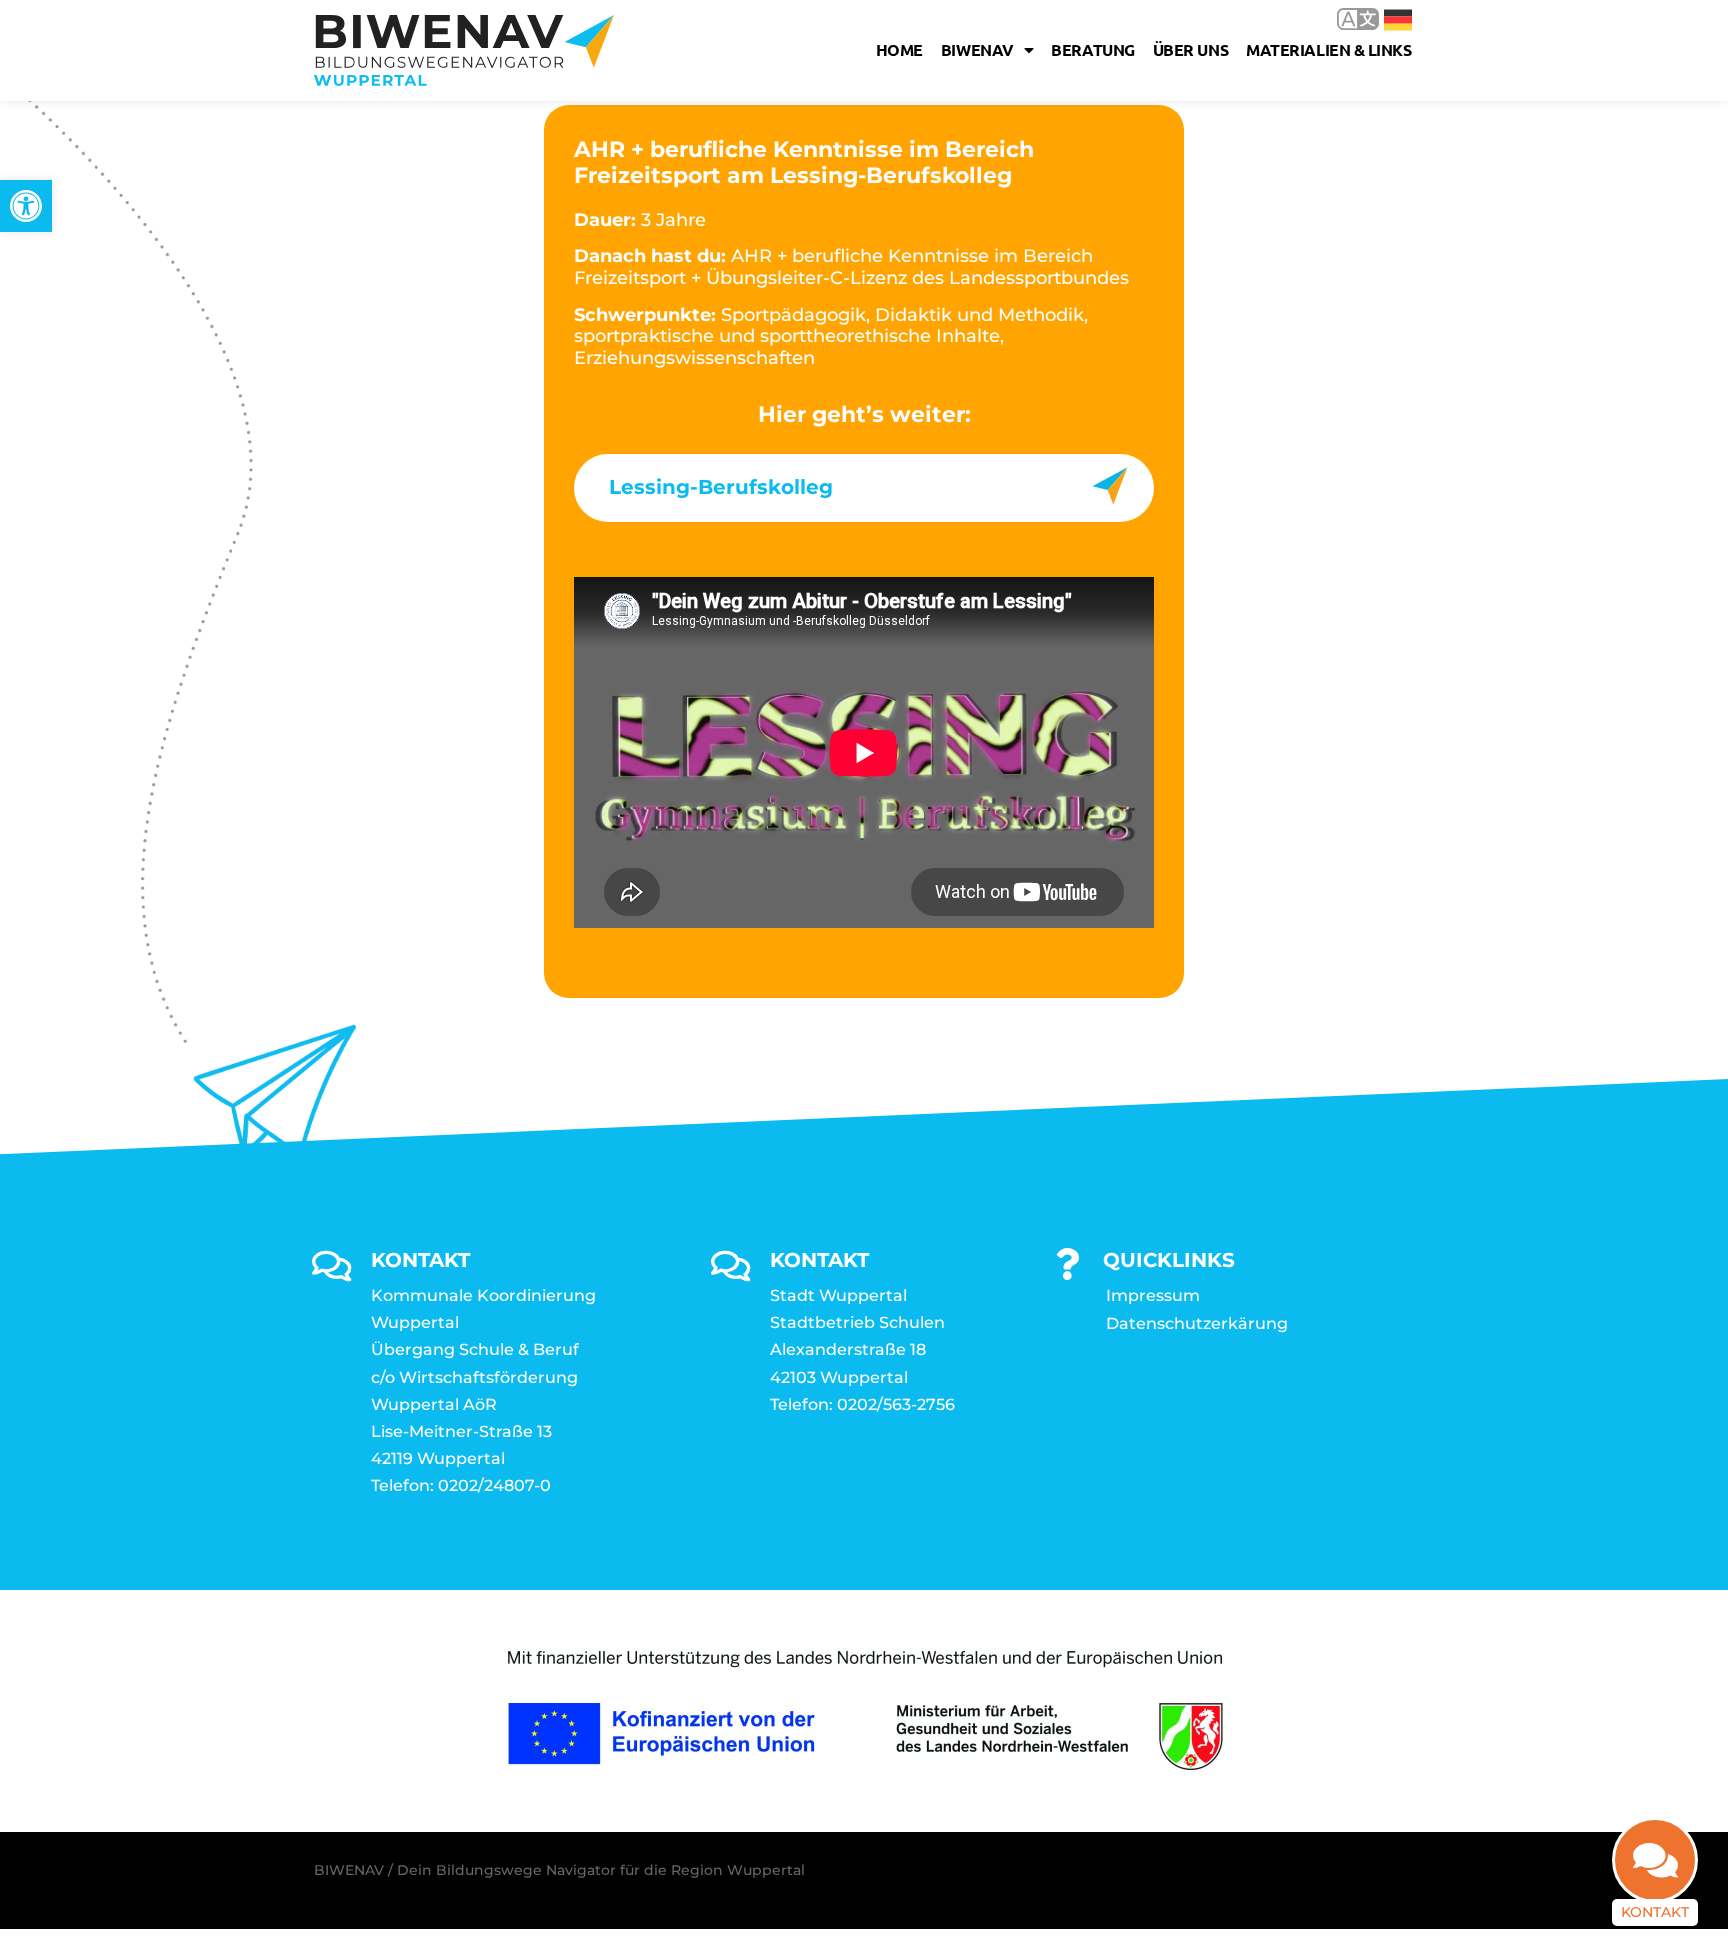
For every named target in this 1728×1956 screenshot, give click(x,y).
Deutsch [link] (1383, 18)
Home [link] (899, 49)
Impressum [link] (1153, 1295)
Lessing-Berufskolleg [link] (721, 487)
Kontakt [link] (1655, 1912)
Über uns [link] (1190, 49)
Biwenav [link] (977, 49)
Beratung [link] (1092, 49)
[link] (26, 206)
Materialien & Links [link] (1328, 49)
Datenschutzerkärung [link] (1197, 1323)
